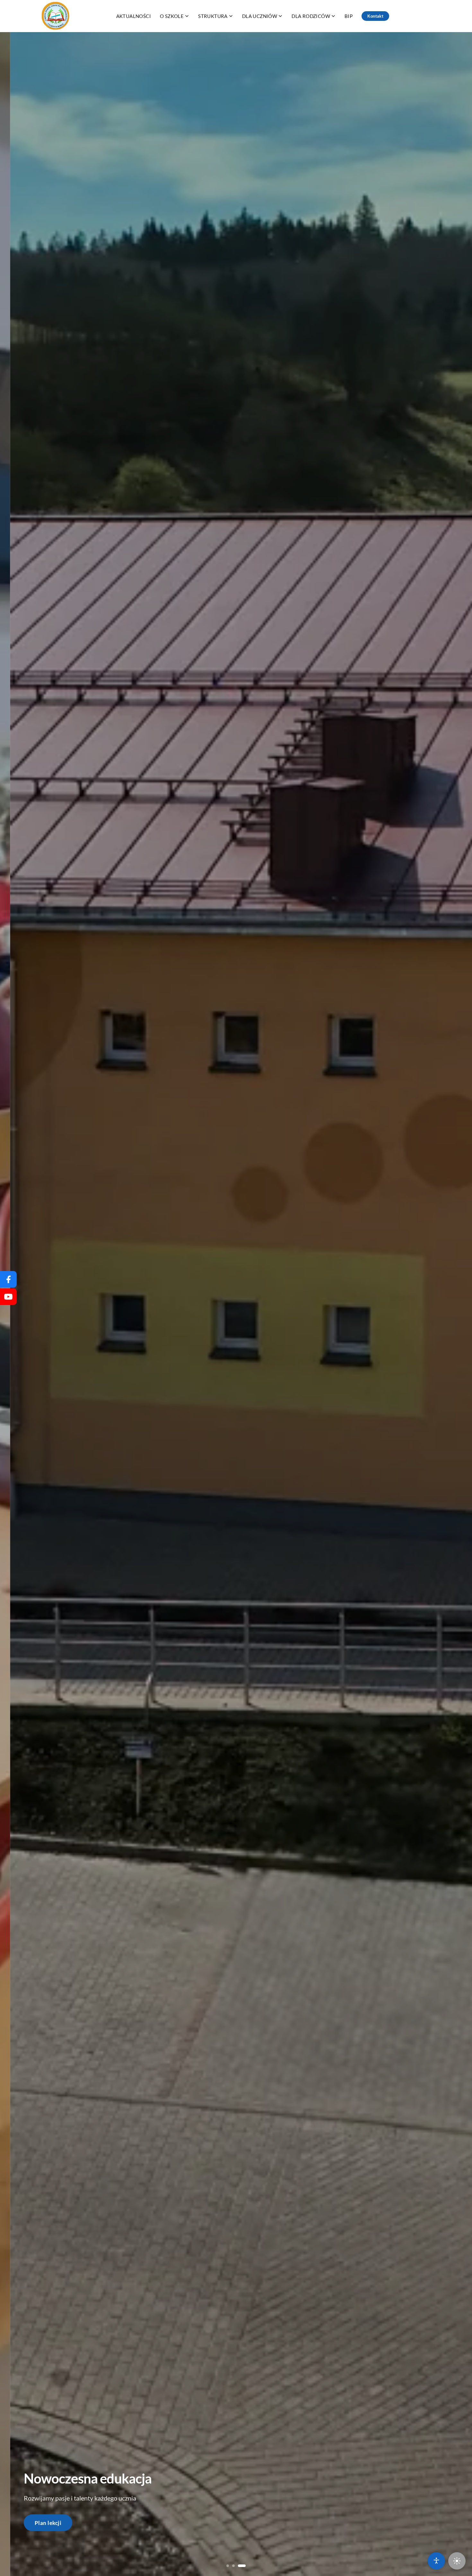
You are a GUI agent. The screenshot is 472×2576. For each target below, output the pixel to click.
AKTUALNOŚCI (134, 16)
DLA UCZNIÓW (260, 16)
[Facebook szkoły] (8, 1279)
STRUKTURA (213, 16)
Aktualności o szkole (61, 2523)
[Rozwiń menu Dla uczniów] (280, 16)
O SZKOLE (172, 16)
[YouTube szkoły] (8, 1297)
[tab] (230, 2566)
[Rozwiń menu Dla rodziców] (333, 16)
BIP (349, 16)
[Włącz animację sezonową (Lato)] (457, 2561)
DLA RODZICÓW (311, 16)
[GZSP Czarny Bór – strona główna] (56, 16)
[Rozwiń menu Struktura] (231, 16)
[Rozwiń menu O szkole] (187, 16)
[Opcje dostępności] (436, 2561)
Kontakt (375, 16)
